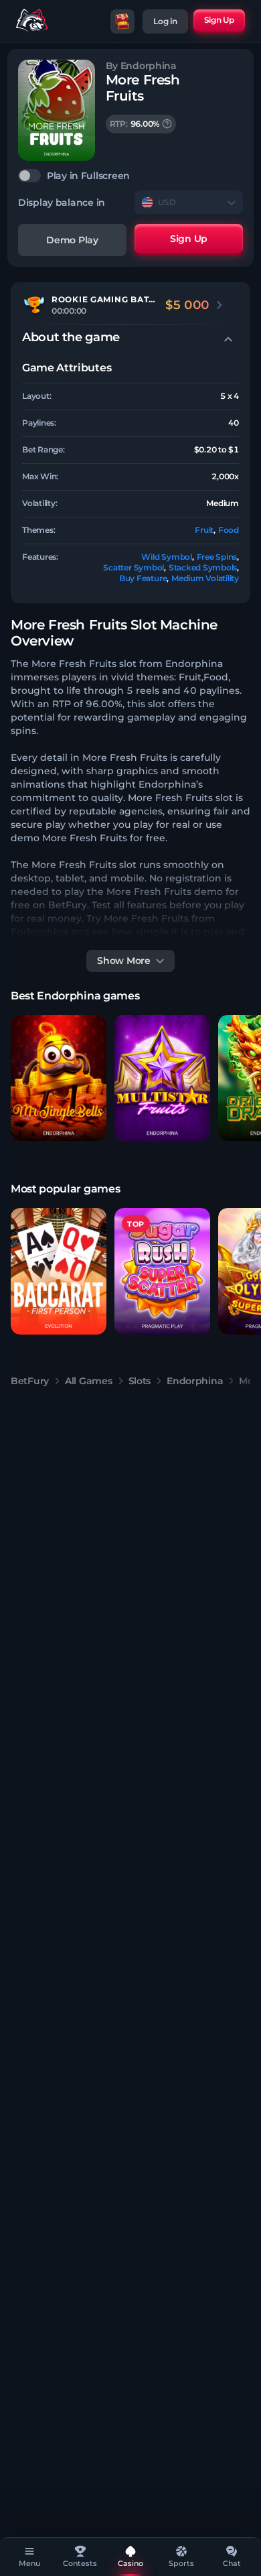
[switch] (130, 176)
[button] (59, 1078)
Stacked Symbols (203, 567)
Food (229, 530)
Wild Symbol (166, 557)
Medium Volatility (205, 578)
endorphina (195, 1381)
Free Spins (217, 557)
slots (140, 1381)
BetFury (30, 1381)
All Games (88, 1381)
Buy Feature (143, 578)
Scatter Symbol (134, 567)
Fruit (204, 530)
